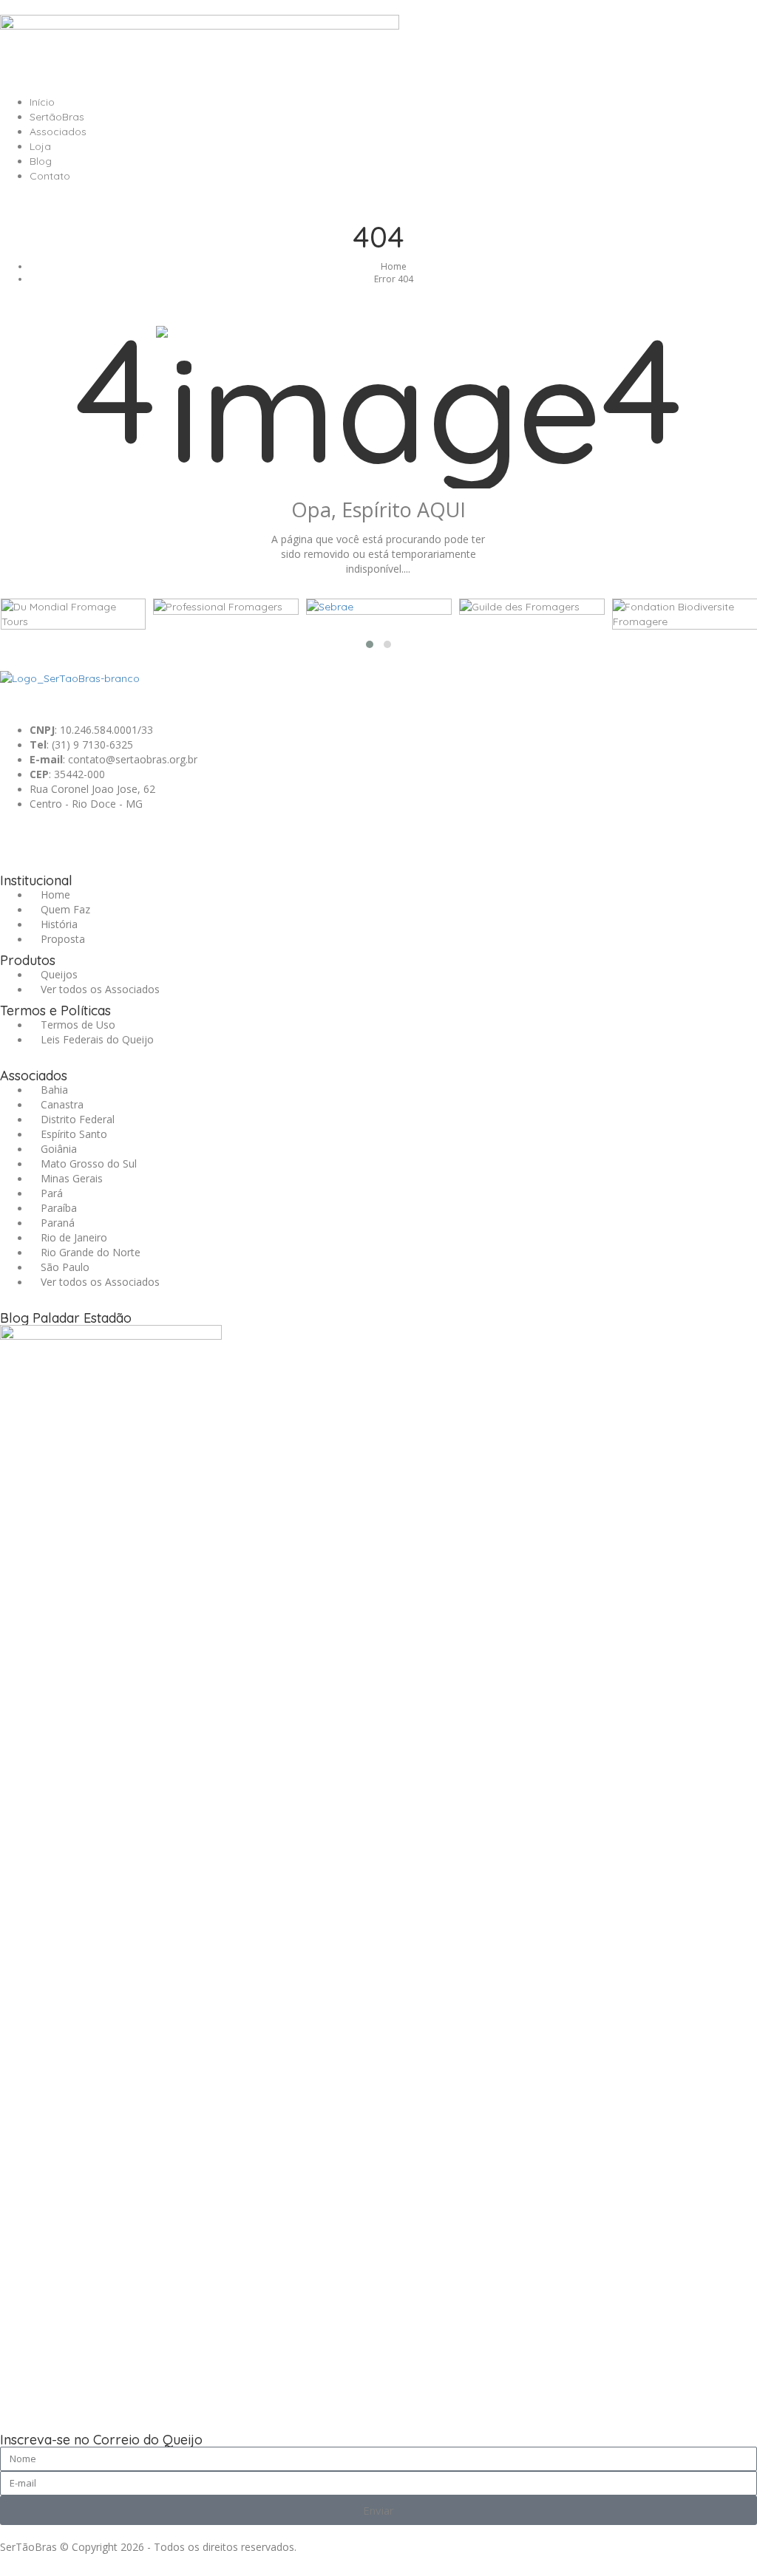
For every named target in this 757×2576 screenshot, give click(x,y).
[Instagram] (138, 837)
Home (394, 266)
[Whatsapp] (18, 837)
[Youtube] (178, 837)
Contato (50, 176)
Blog (41, 161)
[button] (370, 644)
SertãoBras (57, 117)
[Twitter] (98, 837)
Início (42, 102)
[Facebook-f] (58, 837)
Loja (40, 146)
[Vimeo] (218, 837)
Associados (58, 132)
